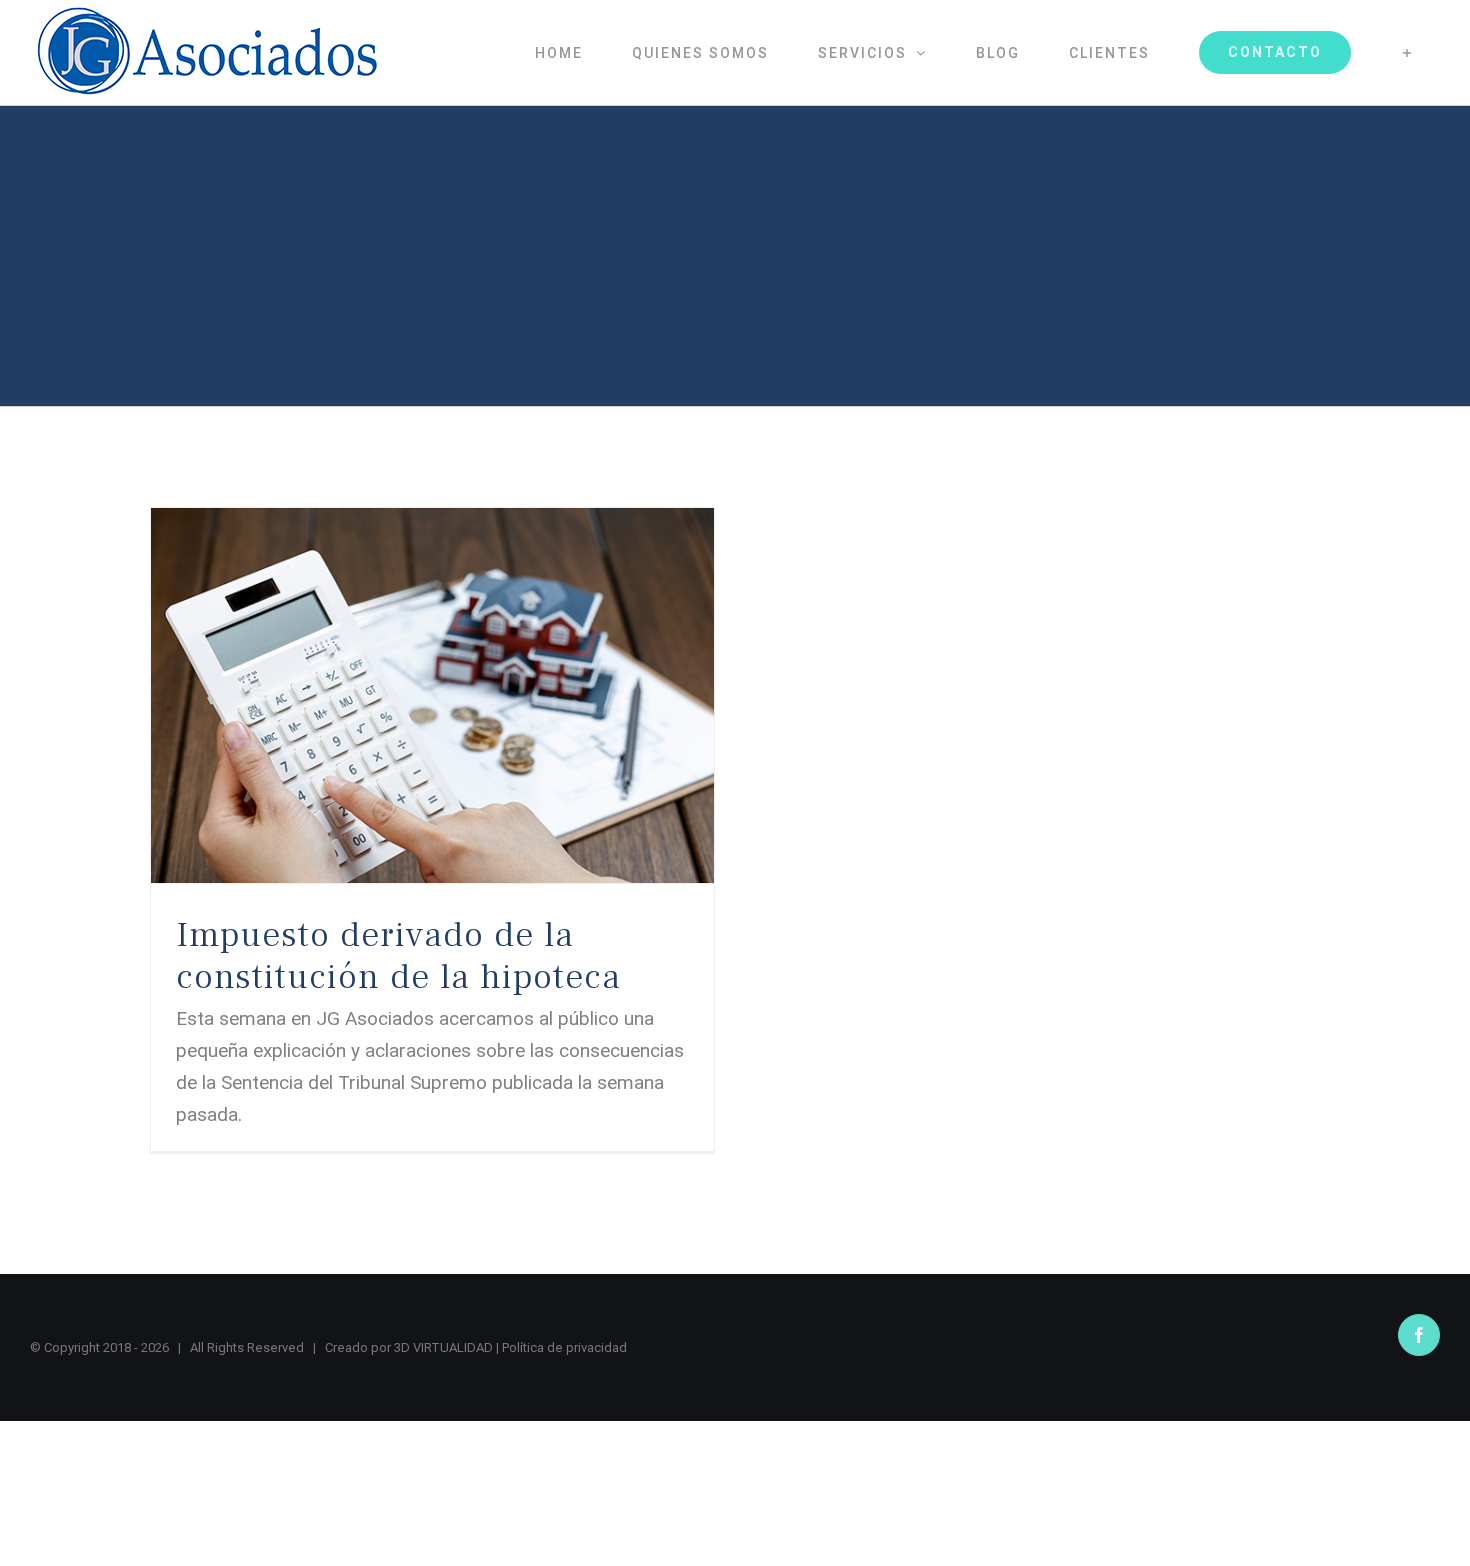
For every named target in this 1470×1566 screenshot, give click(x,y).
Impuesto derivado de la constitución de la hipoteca (398, 956)
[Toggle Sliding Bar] (1407, 52)
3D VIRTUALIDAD (443, 1347)
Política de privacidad (564, 1347)
